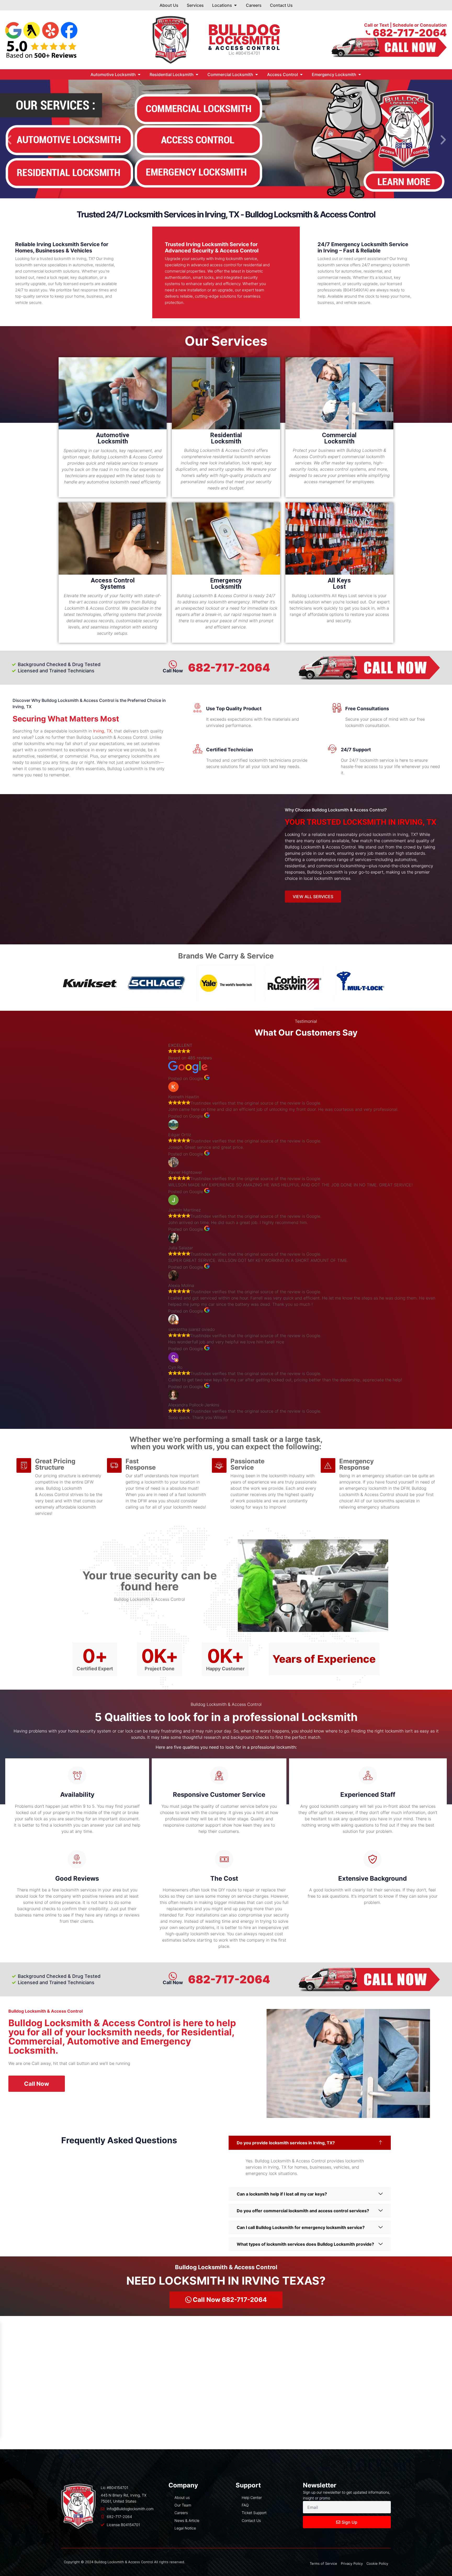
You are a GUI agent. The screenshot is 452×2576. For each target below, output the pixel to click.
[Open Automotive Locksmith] (139, 74)
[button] (9, 140)
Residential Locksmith (226, 438)
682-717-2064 (229, 668)
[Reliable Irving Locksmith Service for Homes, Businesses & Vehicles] (128, 246)
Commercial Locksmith (339, 438)
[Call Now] (173, 1976)
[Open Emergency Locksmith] (360, 74)
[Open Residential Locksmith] (197, 74)
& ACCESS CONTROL (245, 48)
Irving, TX (102, 731)
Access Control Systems (113, 584)
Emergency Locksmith (226, 584)
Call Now (173, 1982)
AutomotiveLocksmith (113, 438)
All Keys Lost (339, 584)
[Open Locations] (235, 5)
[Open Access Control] (301, 74)
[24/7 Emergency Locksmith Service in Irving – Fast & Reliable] (423, 246)
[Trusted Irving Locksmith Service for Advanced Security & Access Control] (281, 246)
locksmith (244, 40)
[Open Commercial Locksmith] (257, 74)
